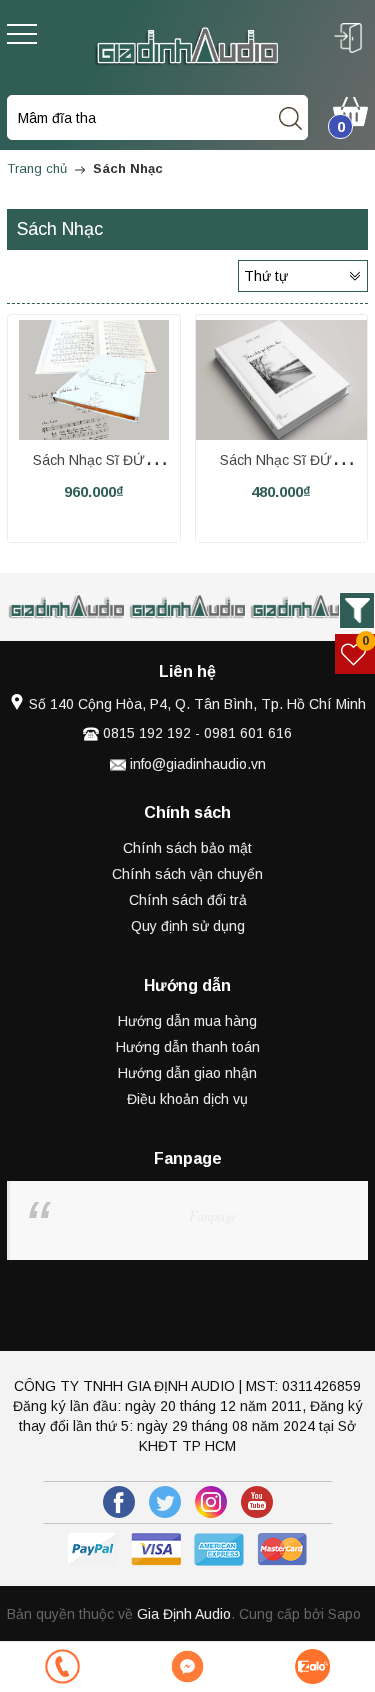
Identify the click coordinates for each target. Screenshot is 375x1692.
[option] (67, 607)
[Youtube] (257, 1502)
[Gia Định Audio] (187, 46)
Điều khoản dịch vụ (187, 1099)
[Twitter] (165, 1502)
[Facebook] (119, 1502)
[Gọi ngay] (62, 1666)
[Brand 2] (67, 607)
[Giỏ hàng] (350, 110)
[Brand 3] (188, 607)
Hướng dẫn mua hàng (187, 1021)
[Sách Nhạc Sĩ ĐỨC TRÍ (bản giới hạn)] (94, 380)
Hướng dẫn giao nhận (187, 1073)
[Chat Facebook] (187, 1666)
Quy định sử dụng (188, 926)
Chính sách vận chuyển (187, 874)
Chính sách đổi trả (188, 900)
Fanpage (213, 1215)
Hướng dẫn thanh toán (188, 1047)
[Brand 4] (309, 607)
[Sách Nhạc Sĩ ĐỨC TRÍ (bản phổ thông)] (282, 380)
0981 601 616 (248, 733)
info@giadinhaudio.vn (198, 764)
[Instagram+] (211, 1502)
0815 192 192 (147, 733)
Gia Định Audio (184, 1614)
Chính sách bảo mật (187, 848)
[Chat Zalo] (312, 1666)
